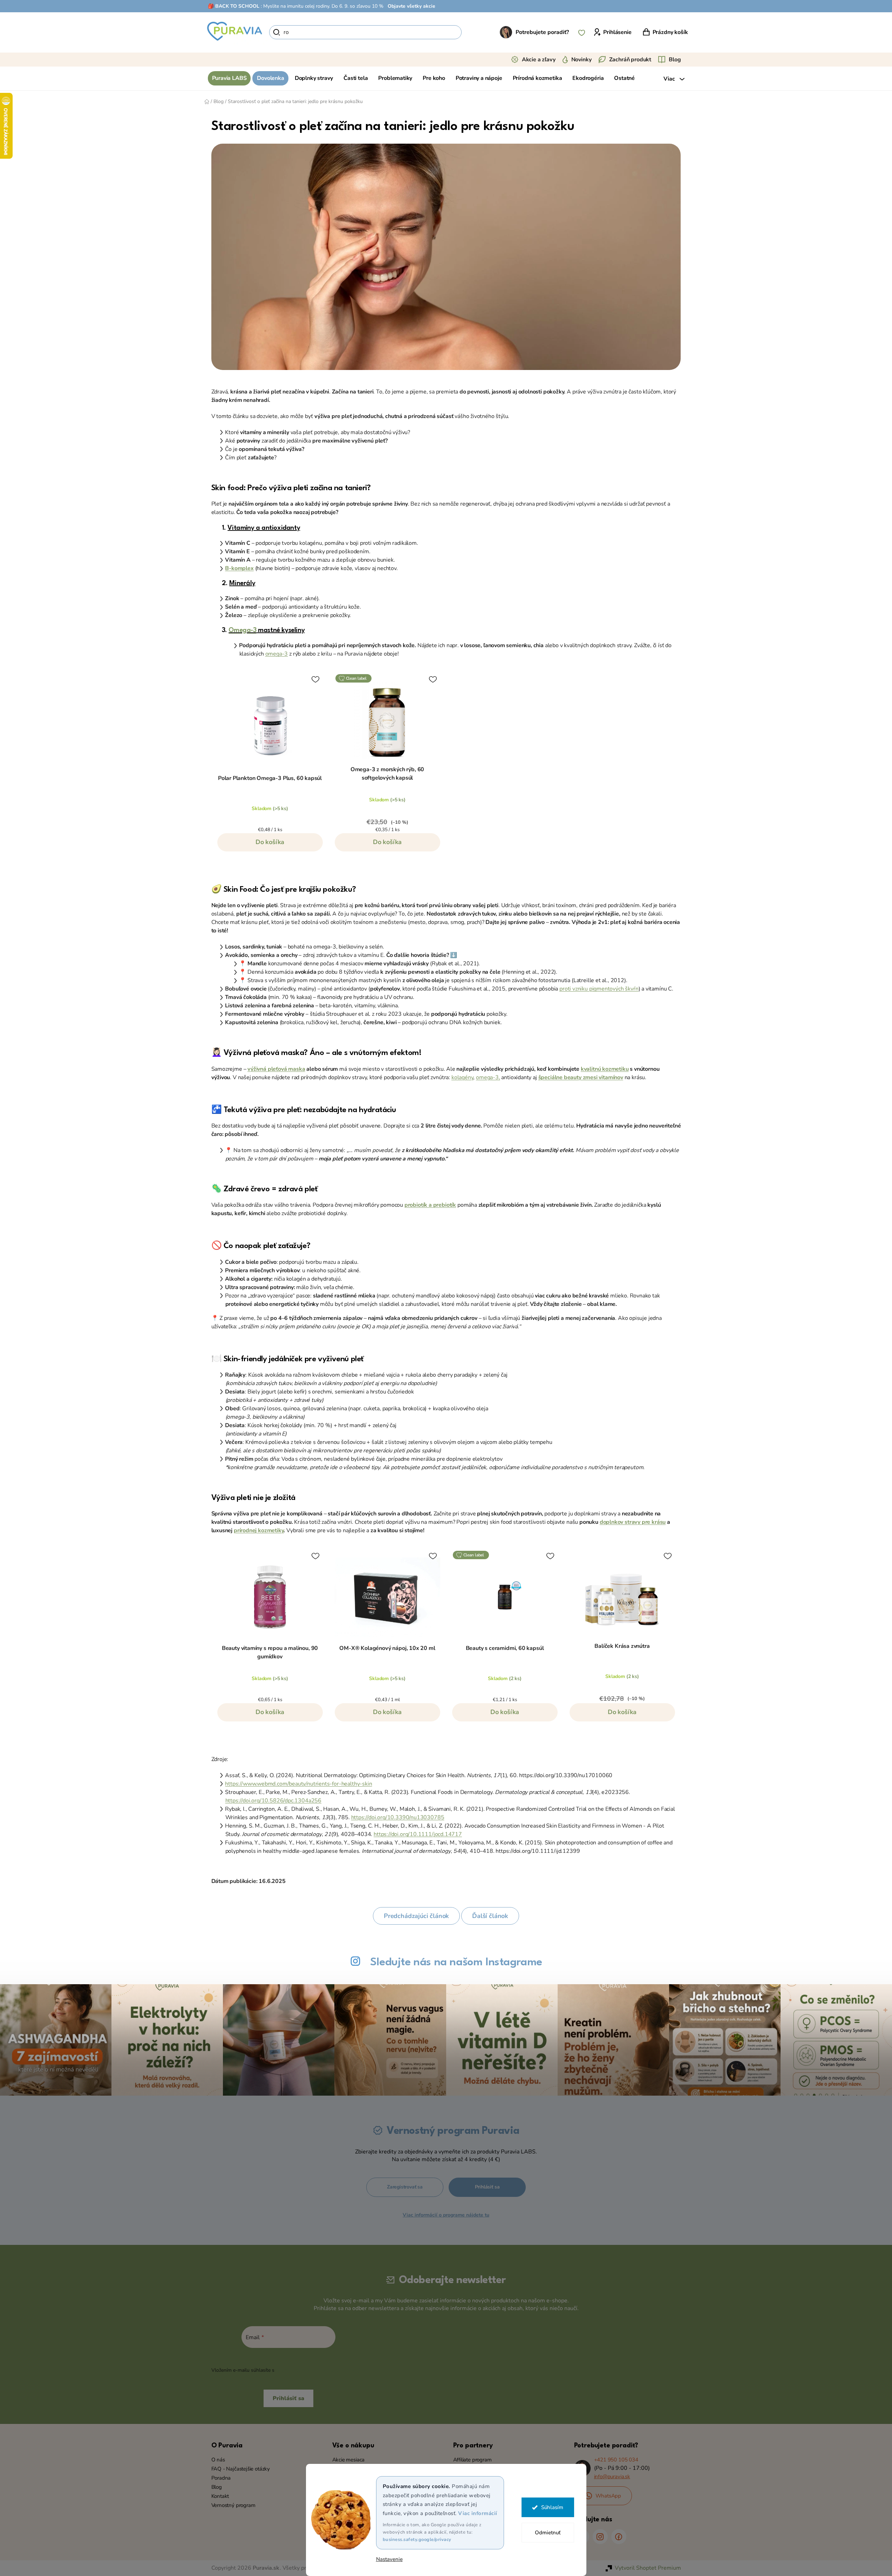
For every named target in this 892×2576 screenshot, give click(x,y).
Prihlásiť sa (487, 2187)
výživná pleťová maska (276, 1069)
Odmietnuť (548, 2533)
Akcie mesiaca (349, 2460)
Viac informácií (478, 2513)
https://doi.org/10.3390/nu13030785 (398, 1817)
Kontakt (220, 2496)
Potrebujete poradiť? (542, 32)
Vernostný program (233, 2505)
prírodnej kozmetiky (259, 1530)
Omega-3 (242, 630)
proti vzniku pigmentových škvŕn (599, 989)
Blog (675, 60)
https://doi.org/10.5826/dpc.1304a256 (274, 1801)
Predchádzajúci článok (416, 1916)
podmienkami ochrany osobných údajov (321, 2370)
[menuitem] (229, 78)
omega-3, (488, 1077)
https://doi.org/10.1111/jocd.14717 (418, 1834)
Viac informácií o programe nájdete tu (446, 2215)
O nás (218, 2460)
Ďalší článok (490, 1916)
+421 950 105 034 (616, 2460)
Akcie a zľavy (539, 60)
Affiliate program (472, 2460)
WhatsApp (608, 2496)
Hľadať (474, 32)
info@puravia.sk (612, 2476)
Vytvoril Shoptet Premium (648, 2568)
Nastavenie (389, 2559)
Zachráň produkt (630, 60)
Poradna (221, 2478)
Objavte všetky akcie (411, 6)
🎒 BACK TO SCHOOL (234, 6)
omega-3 (277, 654)
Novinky (581, 60)
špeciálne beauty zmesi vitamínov (581, 1077)
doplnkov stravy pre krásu (633, 1522)
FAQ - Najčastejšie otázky (241, 2469)
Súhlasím (552, 2507)
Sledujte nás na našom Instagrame (456, 1962)
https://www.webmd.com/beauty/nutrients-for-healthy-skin (298, 1784)
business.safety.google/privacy (417, 2540)
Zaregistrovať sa (405, 2187)
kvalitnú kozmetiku (605, 1069)
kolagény (462, 1077)
